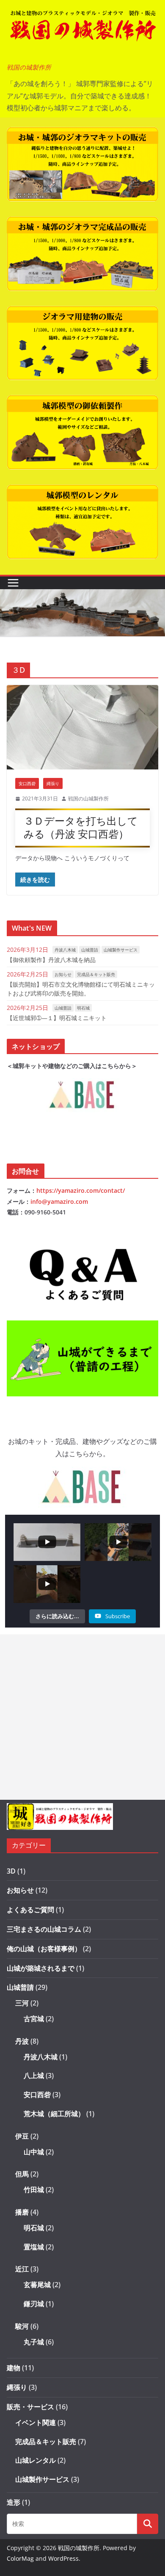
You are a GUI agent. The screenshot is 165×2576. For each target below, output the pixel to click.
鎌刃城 (34, 2304)
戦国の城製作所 (29, 67)
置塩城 (34, 2247)
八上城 (34, 2075)
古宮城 (34, 2019)
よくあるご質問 (30, 1910)
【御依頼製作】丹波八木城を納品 (51, 960)
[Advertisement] (82, 1717)
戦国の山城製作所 (88, 799)
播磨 (22, 2212)
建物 (14, 2368)
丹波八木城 (65, 950)
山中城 (34, 2152)
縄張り (53, 783)
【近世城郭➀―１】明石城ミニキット (57, 1018)
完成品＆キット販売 (96, 974)
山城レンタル (36, 2460)
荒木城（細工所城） (54, 2114)
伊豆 (22, 2136)
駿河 (22, 2326)
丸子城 (34, 2342)
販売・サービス (30, 2407)
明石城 (83, 1008)
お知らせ (63, 974)
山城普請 (90, 950)
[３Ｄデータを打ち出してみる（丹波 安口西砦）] (82, 727)
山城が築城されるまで (41, 1968)
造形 (14, 2502)
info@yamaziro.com (59, 1201)
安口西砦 (27, 783)
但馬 (22, 2174)
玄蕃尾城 (37, 2285)
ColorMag (20, 2558)
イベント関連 (36, 2422)
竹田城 (34, 2190)
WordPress (63, 2558)
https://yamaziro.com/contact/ (81, 1190)
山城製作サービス (121, 950)
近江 (22, 2269)
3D (11, 1871)
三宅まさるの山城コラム (44, 1929)
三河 (22, 2003)
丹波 (22, 2041)
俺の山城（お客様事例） (44, 1949)
